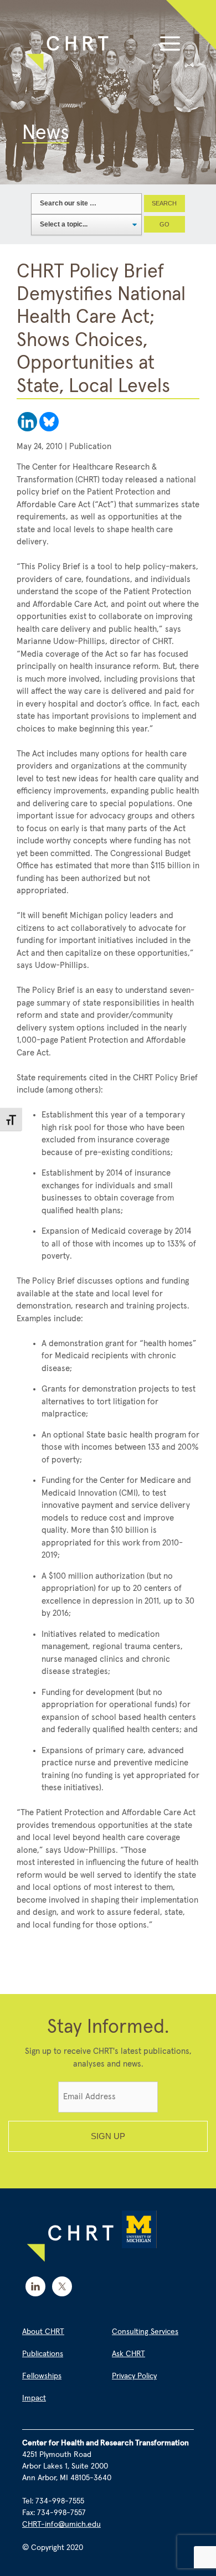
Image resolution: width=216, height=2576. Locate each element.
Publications (43, 2354)
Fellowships (42, 2376)
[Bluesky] (49, 422)
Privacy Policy (134, 2376)
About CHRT (43, 2332)
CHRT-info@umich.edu (61, 2525)
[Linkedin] (27, 422)
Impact (34, 2398)
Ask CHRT (128, 2354)
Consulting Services (145, 2332)
